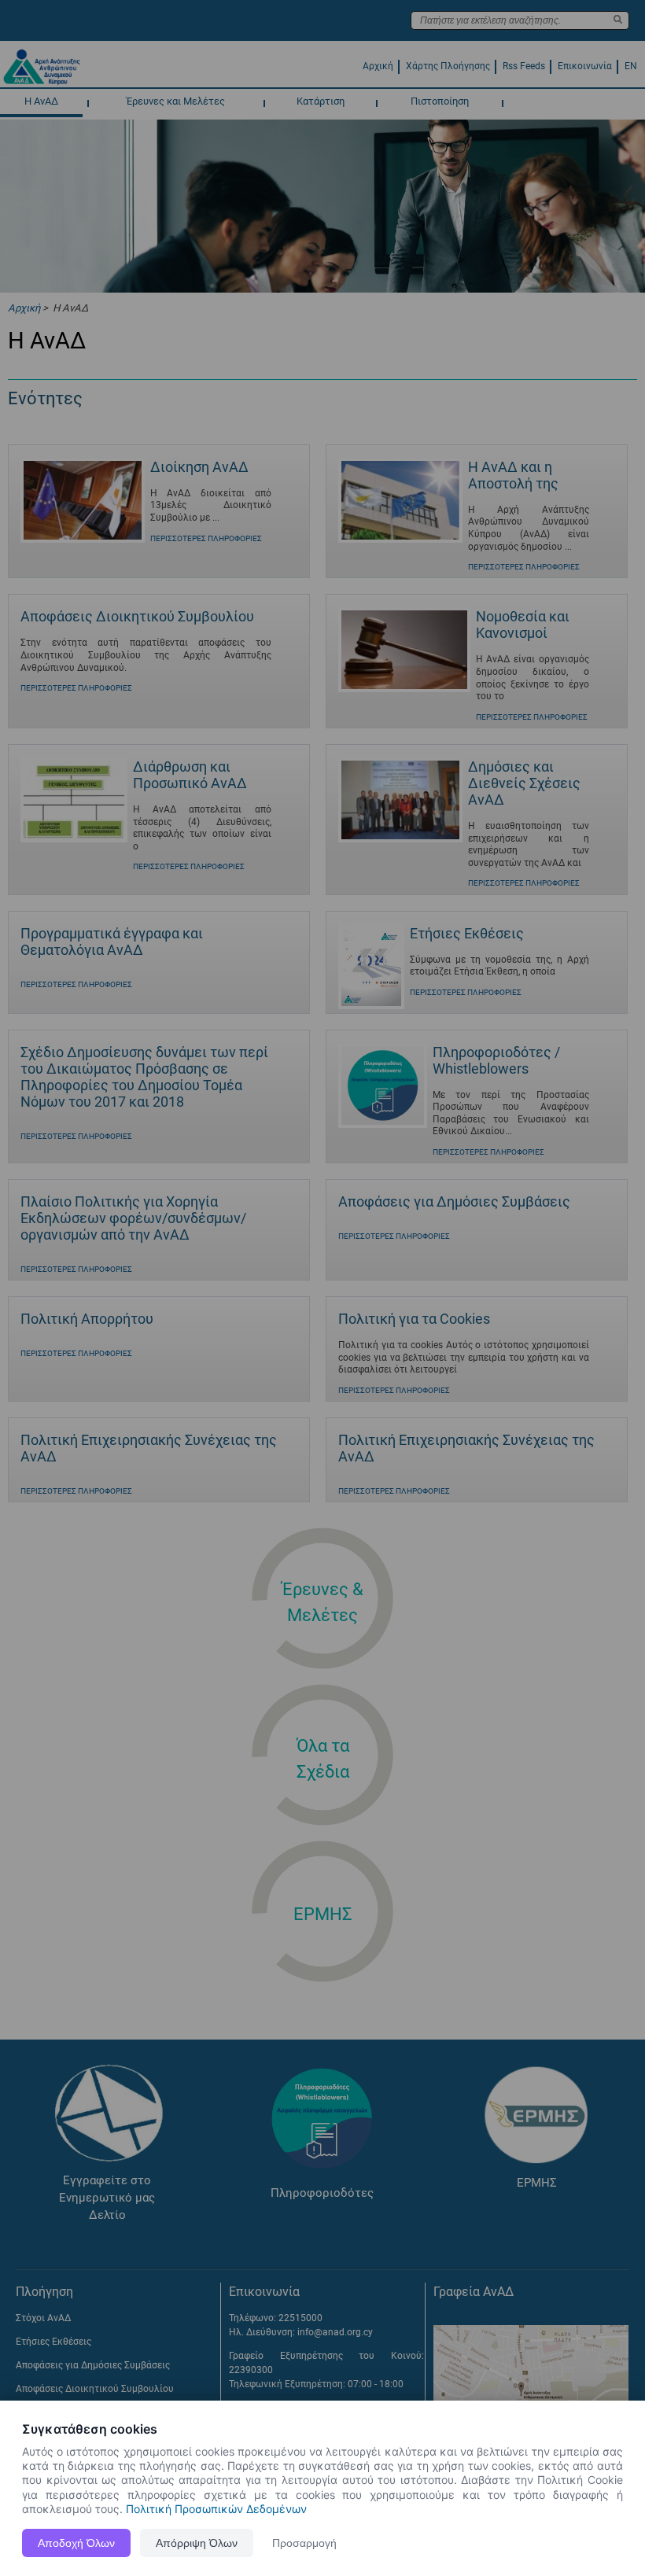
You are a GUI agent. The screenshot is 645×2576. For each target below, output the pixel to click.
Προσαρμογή (304, 2543)
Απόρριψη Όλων (197, 2543)
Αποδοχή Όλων (76, 2543)
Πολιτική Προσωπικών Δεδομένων (216, 2509)
